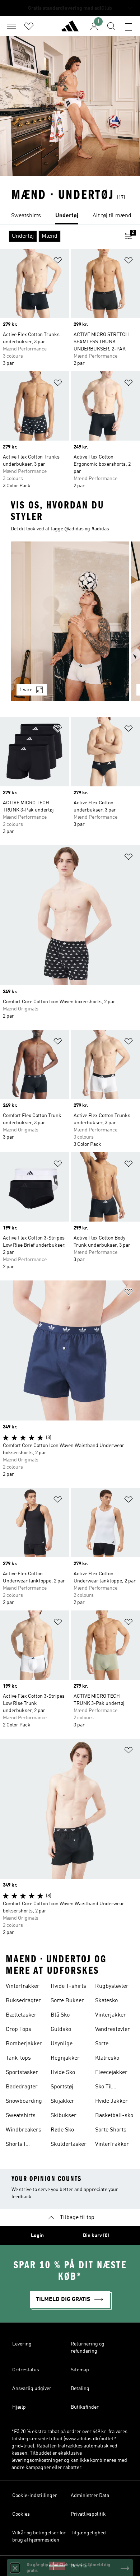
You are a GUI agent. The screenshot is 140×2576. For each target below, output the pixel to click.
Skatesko (106, 2001)
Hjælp (19, 2407)
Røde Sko (62, 2130)
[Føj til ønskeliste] (58, 262)
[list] (70, 216)
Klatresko (107, 2058)
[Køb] (70, 29)
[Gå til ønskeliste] (29, 26)
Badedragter (22, 2087)
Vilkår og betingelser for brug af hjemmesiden (39, 2537)
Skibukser (64, 2116)
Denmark (81, 2566)
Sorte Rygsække (108, 2045)
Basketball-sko (114, 2116)
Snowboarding (24, 2101)
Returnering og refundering (88, 2348)
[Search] (111, 26)
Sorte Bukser (67, 2001)
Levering (22, 2344)
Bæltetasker (21, 2015)
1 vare (26, 690)
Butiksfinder (85, 2407)
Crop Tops (18, 2029)
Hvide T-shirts (68, 1986)
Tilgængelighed (88, 2533)
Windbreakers (24, 2130)
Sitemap (80, 2370)
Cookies (21, 2514)
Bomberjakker (24, 2044)
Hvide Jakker (111, 2101)
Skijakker (62, 2101)
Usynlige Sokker (62, 2045)
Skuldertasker (69, 2144)
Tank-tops (18, 2058)
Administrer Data (90, 2496)
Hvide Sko (63, 2073)
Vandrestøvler (113, 2029)
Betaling (80, 2389)
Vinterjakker (111, 2015)
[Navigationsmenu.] (11, 26)
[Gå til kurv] (129, 26)
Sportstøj (62, 2087)
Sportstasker (22, 2073)
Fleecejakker (111, 2073)
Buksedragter (23, 2001)
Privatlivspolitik (88, 2514)
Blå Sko (60, 2015)
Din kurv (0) (96, 2236)
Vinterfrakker (23, 1986)
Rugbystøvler (112, 1986)
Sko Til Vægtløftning (111, 2088)
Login (37, 2236)
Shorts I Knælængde (21, 2145)
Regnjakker (65, 2058)
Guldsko (61, 2029)
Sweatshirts (21, 2116)
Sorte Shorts (111, 2130)
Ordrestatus (26, 2370)
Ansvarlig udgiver (32, 2389)
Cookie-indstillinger (35, 2496)
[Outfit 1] (70, 621)
